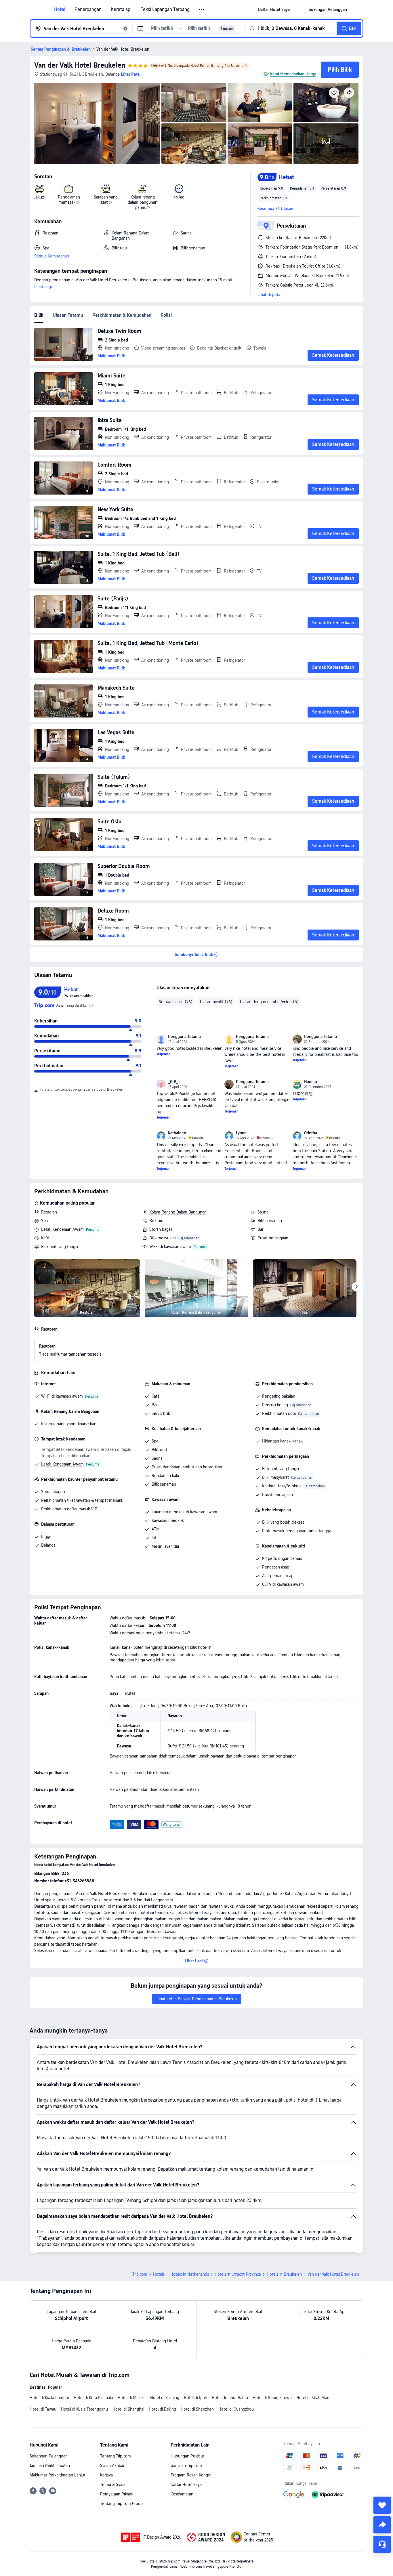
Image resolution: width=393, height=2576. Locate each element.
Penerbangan (88, 9)
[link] (274, 9)
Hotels (159, 2274)
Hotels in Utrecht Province (238, 2274)
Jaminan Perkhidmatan (50, 2466)
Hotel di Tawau (43, 2409)
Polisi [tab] (166, 315)
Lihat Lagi (43, 287)
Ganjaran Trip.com (186, 2466)
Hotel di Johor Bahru (230, 2398)
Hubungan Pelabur (187, 2456)
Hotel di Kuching (165, 2398)
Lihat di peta (269, 295)
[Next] (356, 1287)
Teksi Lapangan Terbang (165, 9)
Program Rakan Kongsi (191, 2475)
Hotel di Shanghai (128, 2409)
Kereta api (121, 9)
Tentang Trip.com (116, 2456)
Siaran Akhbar (112, 2466)
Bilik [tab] (39, 315)
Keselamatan (182, 2494)
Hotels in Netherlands (190, 2274)
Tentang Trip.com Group (121, 2504)
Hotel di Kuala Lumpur (49, 2398)
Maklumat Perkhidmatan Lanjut (58, 2475)
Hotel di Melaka (132, 2398)
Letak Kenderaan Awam (62, 1229)
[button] (202, 10)
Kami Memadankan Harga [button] (293, 74)
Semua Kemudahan (52, 256)
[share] (382, 2525)
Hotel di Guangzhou (236, 2409)
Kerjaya (106, 2475)
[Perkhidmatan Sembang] (382, 2544)
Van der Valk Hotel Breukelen (80, 65)
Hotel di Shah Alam (313, 2398)
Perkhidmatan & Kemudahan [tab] (122, 315)
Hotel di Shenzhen (197, 2409)
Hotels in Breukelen (284, 2274)
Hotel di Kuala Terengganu (84, 2409)
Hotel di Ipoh (195, 2398)
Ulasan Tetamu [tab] (68, 315)
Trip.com (140, 2274)
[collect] (382, 2505)
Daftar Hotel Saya (186, 2485)
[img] (97, 123)
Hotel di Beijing (162, 2409)
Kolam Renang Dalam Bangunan (178, 1212)
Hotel (60, 9)
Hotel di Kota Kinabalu (93, 2398)
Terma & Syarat (113, 2485)
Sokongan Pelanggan (49, 2456)
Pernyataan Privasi (116, 2494)
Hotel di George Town (272, 2398)
